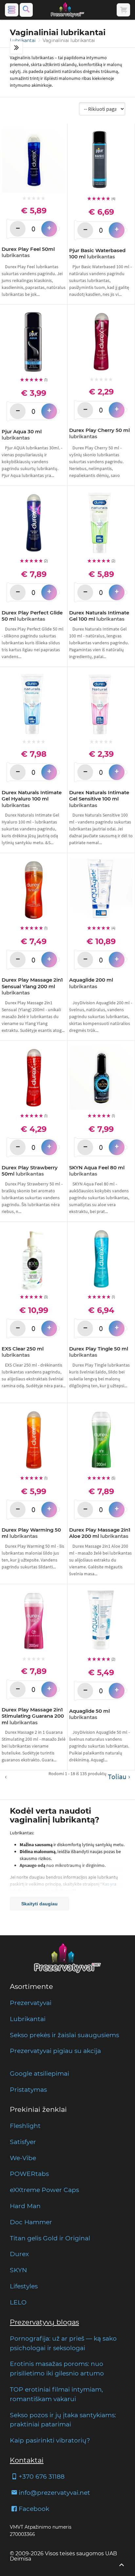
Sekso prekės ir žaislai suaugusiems (64, 2035)
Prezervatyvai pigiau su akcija (55, 2051)
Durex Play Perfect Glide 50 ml (32, 616)
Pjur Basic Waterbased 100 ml (97, 254)
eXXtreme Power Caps (44, 2190)
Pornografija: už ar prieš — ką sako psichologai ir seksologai (63, 2343)
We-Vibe (23, 2158)
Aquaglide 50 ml (89, 1714)
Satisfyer (23, 2142)
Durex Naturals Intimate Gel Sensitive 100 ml (99, 799)
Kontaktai (27, 2460)
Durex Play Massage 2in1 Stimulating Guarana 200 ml (33, 1716)
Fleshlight (25, 2126)
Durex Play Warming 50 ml (31, 1533)
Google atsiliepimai (39, 2073)
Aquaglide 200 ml (91, 983)
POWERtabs (29, 2174)
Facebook (34, 2509)
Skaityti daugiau (39, 1904)
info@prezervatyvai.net (54, 2493)
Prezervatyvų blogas (44, 2322)
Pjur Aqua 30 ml (22, 435)
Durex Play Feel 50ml (28, 252)
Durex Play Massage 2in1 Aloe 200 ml (100, 1533)
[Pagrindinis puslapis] (67, 10)
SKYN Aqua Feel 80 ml (97, 1171)
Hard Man (25, 2206)
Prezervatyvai (31, 2003)
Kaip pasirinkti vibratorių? (50, 2440)
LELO (18, 2302)
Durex (19, 2254)
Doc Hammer (31, 2222)
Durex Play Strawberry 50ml (30, 1171)
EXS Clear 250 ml (23, 1352)
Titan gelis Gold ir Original (50, 2238)
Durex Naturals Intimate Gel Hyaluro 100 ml (32, 799)
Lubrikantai (23, 40)
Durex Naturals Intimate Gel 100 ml (99, 616)
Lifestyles (24, 2286)
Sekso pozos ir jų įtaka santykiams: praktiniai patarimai (63, 2420)
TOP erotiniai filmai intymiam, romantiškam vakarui (56, 2394)
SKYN (18, 2270)
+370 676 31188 (42, 2476)
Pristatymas (28, 2089)
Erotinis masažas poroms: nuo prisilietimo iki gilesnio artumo (57, 2368)
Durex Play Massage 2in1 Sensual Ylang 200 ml (32, 986)
